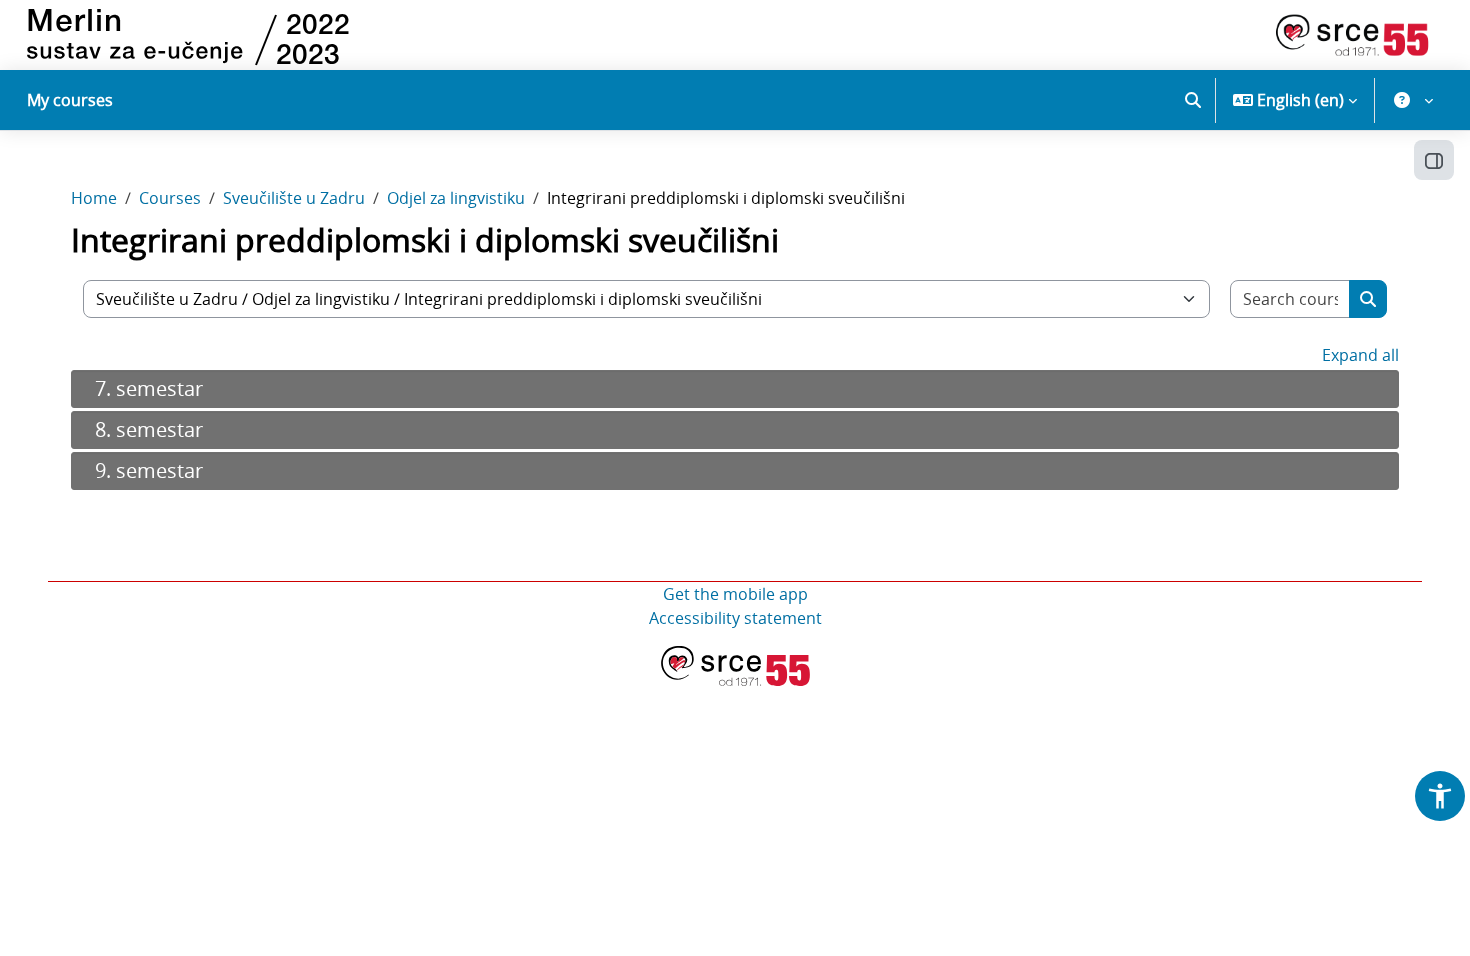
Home (94, 198)
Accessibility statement (735, 618)
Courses (170, 198)
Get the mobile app (735, 594)
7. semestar (149, 388)
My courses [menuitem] (70, 100)
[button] (1193, 100)
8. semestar (149, 429)
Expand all (1360, 355)
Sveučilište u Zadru (294, 198)
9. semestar (149, 470)
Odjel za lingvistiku (456, 198)
